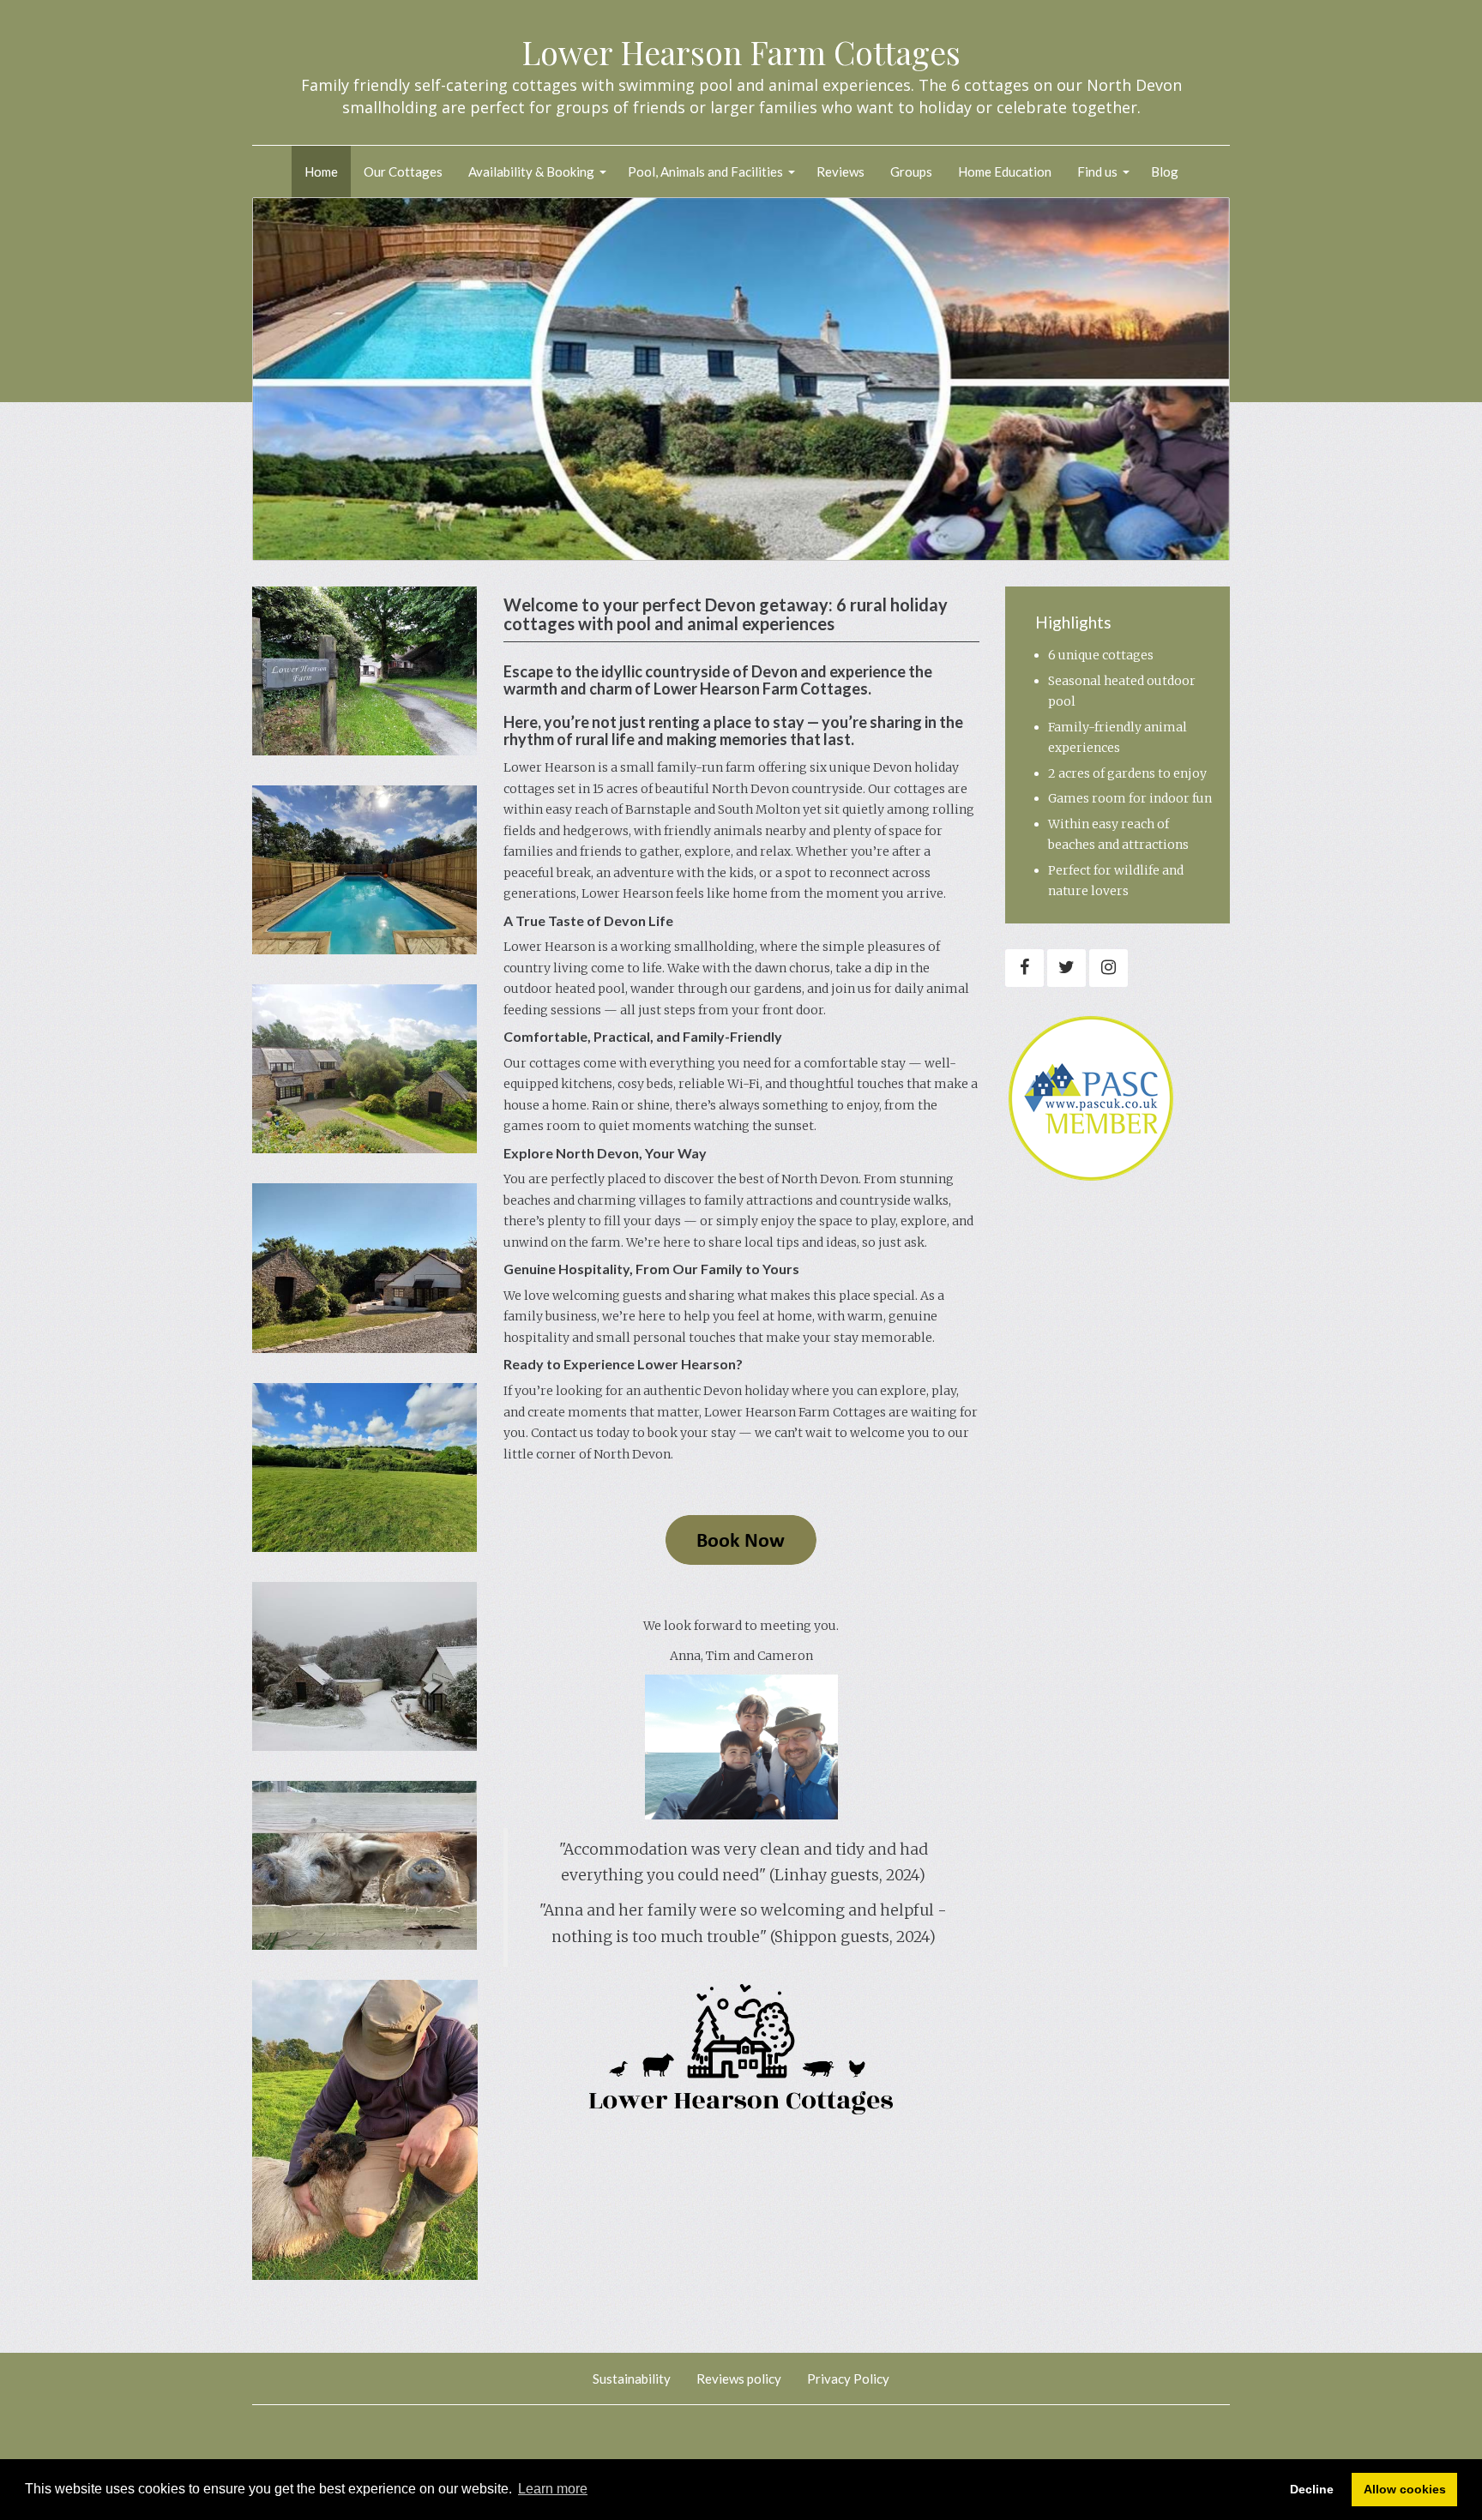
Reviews (840, 171)
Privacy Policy (848, 2379)
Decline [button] (1312, 2489)
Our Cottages (403, 171)
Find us (1097, 171)
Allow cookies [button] (1405, 2489)
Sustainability (632, 2379)
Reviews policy (739, 2379)
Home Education (1005, 171)
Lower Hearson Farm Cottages (741, 52)
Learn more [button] (553, 2489)
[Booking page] (741, 1539)
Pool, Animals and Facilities (705, 171)
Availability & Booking (531, 171)
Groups (911, 171)
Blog (1165, 171)
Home (321, 171)
